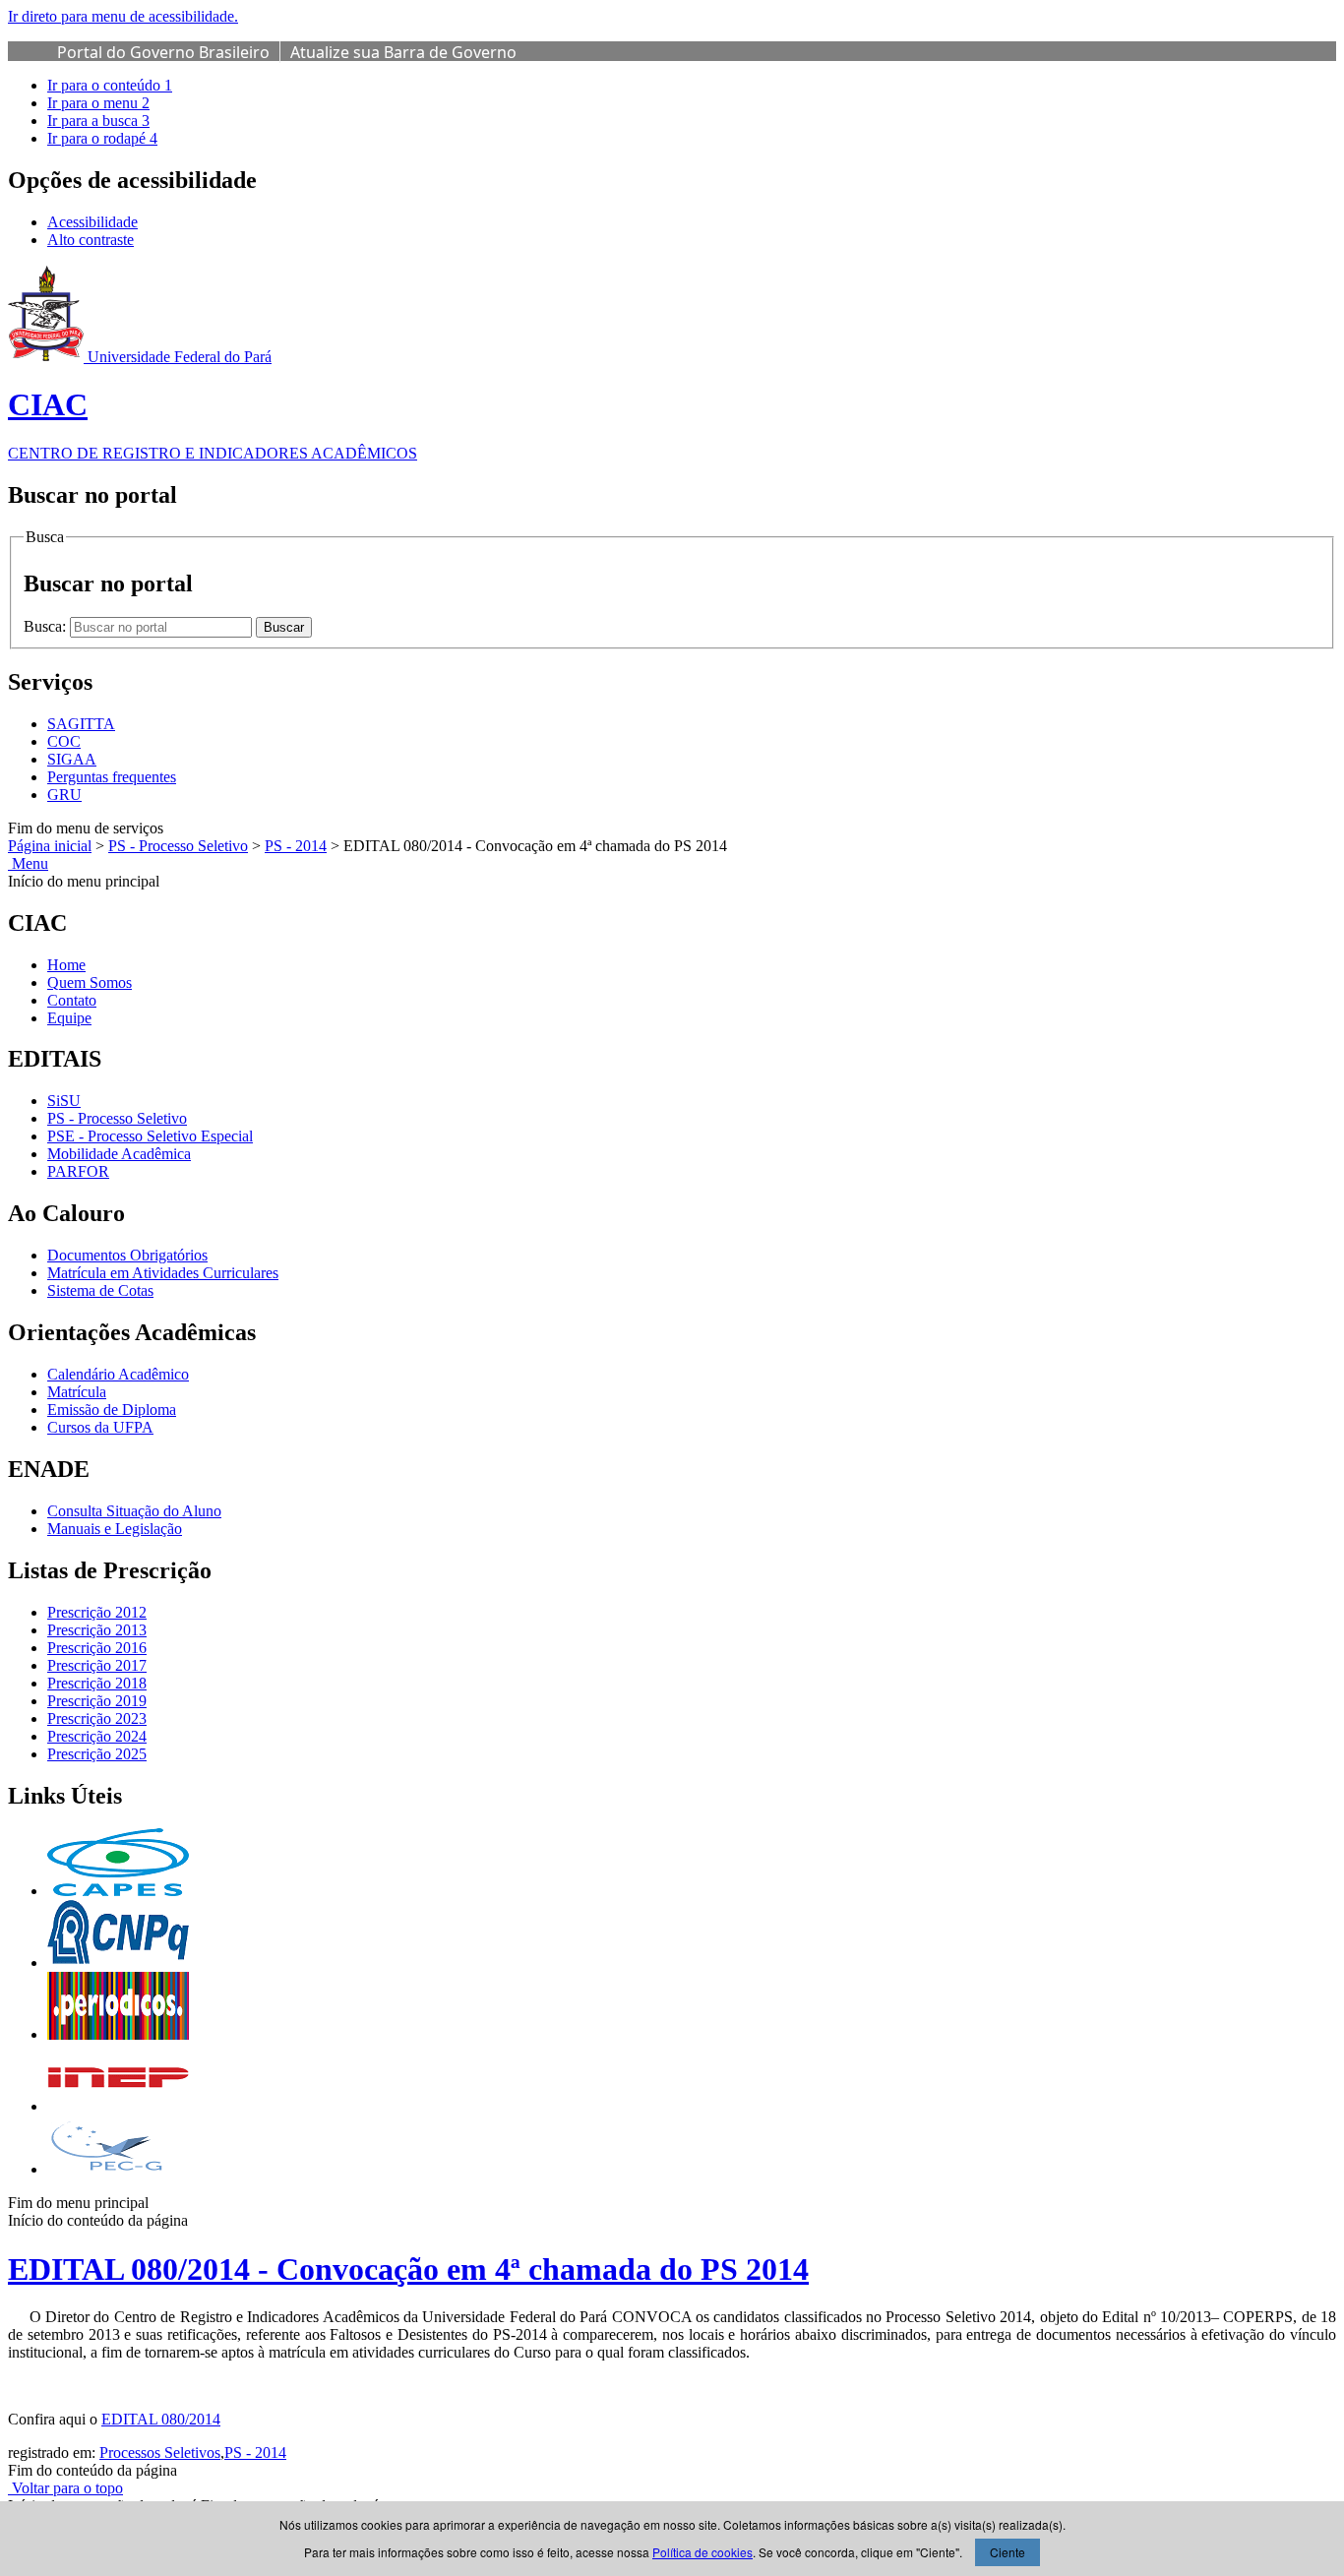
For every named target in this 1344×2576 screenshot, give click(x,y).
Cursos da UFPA (100, 1427)
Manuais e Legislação (115, 1529)
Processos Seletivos (160, 2453)
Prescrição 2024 (97, 1736)
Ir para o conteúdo (110, 85)
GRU (64, 795)
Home (66, 965)
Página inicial (50, 846)
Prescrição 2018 (97, 1683)
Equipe (69, 1018)
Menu (28, 863)
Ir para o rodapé (102, 138)
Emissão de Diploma (112, 1410)
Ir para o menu (98, 103)
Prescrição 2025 (97, 1754)
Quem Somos (90, 982)
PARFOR (78, 1171)
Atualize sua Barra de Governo (403, 52)
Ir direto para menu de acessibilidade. (123, 16)
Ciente (1008, 2552)
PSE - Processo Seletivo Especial (150, 1136)
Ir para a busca (98, 121)
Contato (72, 1000)
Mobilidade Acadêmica (119, 1154)
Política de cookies (703, 2552)
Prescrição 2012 (97, 1612)
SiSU (64, 1101)
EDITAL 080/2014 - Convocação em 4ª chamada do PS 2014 (408, 2269)
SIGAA (72, 759)
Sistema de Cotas (100, 1290)
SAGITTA (81, 724)
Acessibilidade (92, 222)
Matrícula (77, 1392)
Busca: (47, 626)
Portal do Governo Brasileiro (163, 52)
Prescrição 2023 (97, 1718)
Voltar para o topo (65, 2488)
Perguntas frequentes (112, 777)
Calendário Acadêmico (118, 1374)
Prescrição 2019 (97, 1701)
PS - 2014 (296, 846)
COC (64, 741)
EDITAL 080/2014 (161, 2419)
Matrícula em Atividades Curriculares (163, 1273)
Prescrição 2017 (97, 1665)
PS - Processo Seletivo (178, 846)
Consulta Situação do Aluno (134, 1511)
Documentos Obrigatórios (127, 1255)
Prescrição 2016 (97, 1648)
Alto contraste (91, 240)
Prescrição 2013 (97, 1630)
